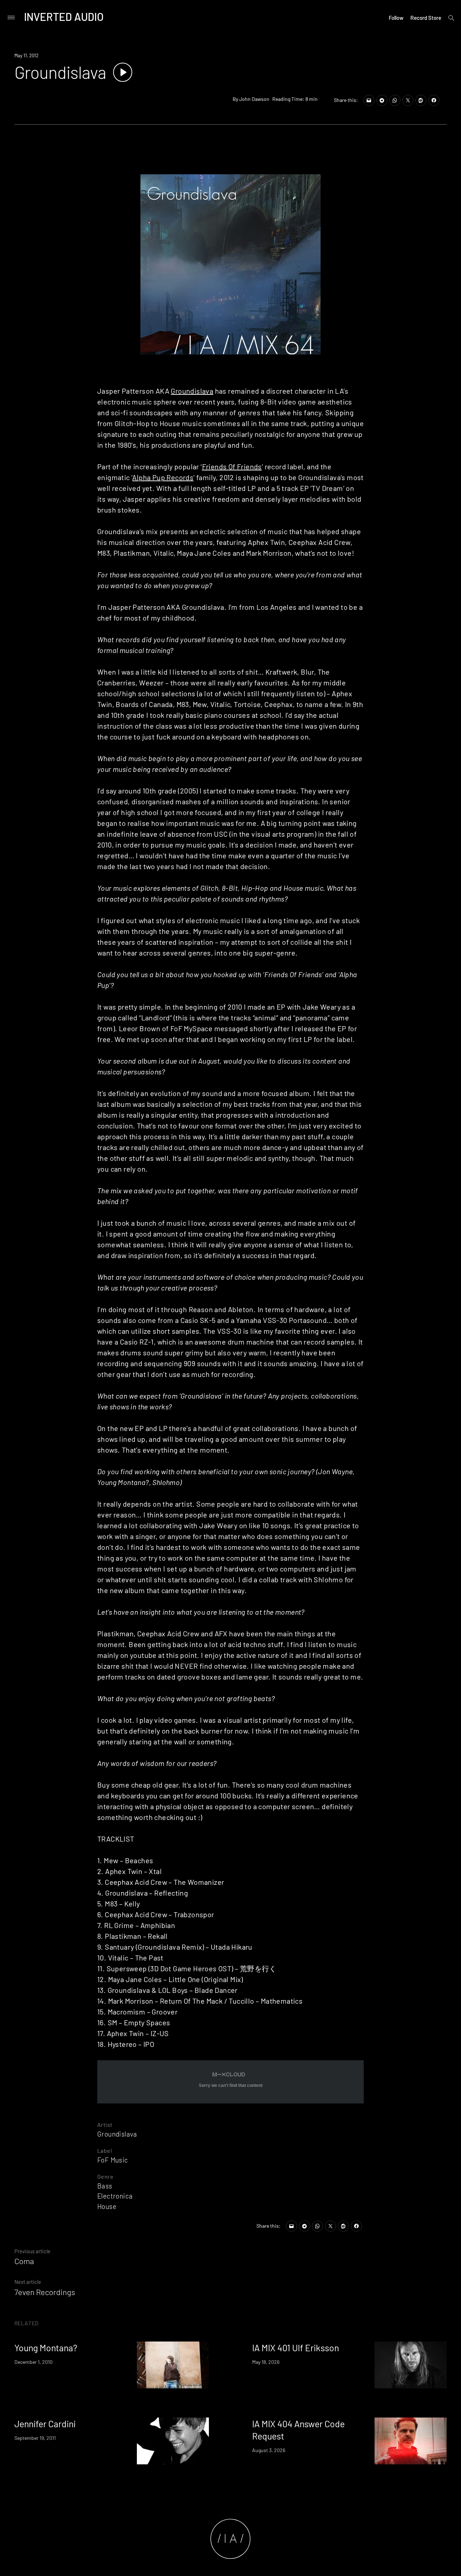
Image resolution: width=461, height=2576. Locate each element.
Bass (105, 2186)
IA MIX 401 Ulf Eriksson (296, 2348)
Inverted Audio (64, 17)
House (107, 2206)
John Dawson (254, 99)
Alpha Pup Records (163, 477)
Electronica (115, 2196)
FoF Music (113, 2160)
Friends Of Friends (232, 466)
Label (105, 2150)
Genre (105, 2176)
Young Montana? (46, 2348)
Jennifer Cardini (45, 2424)
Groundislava (192, 391)
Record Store (426, 18)
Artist (105, 2125)
